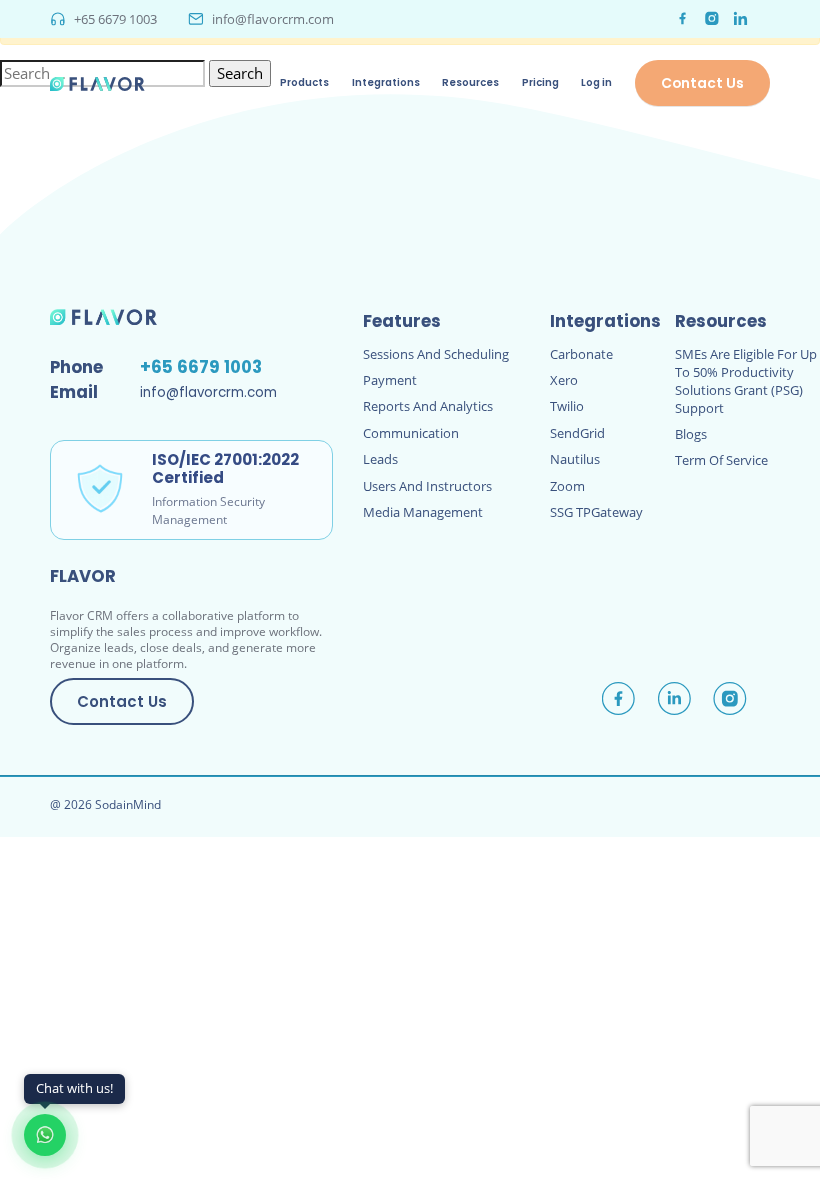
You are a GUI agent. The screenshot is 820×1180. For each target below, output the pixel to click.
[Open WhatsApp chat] (45, 1135)
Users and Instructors (427, 486)
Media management (423, 512)
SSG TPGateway (596, 512)
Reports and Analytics (428, 406)
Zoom (567, 486)
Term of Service (721, 460)
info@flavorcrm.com (273, 19)
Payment (390, 380)
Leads (380, 459)
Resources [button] (470, 82)
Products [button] (304, 82)
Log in (596, 82)
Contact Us (702, 83)
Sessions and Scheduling (436, 354)
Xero (564, 380)
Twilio (567, 406)
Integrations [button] (386, 82)
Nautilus (575, 459)
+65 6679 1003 (115, 19)
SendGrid (577, 433)
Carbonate (581, 354)
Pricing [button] (540, 82)
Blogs (691, 434)
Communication (411, 433)
